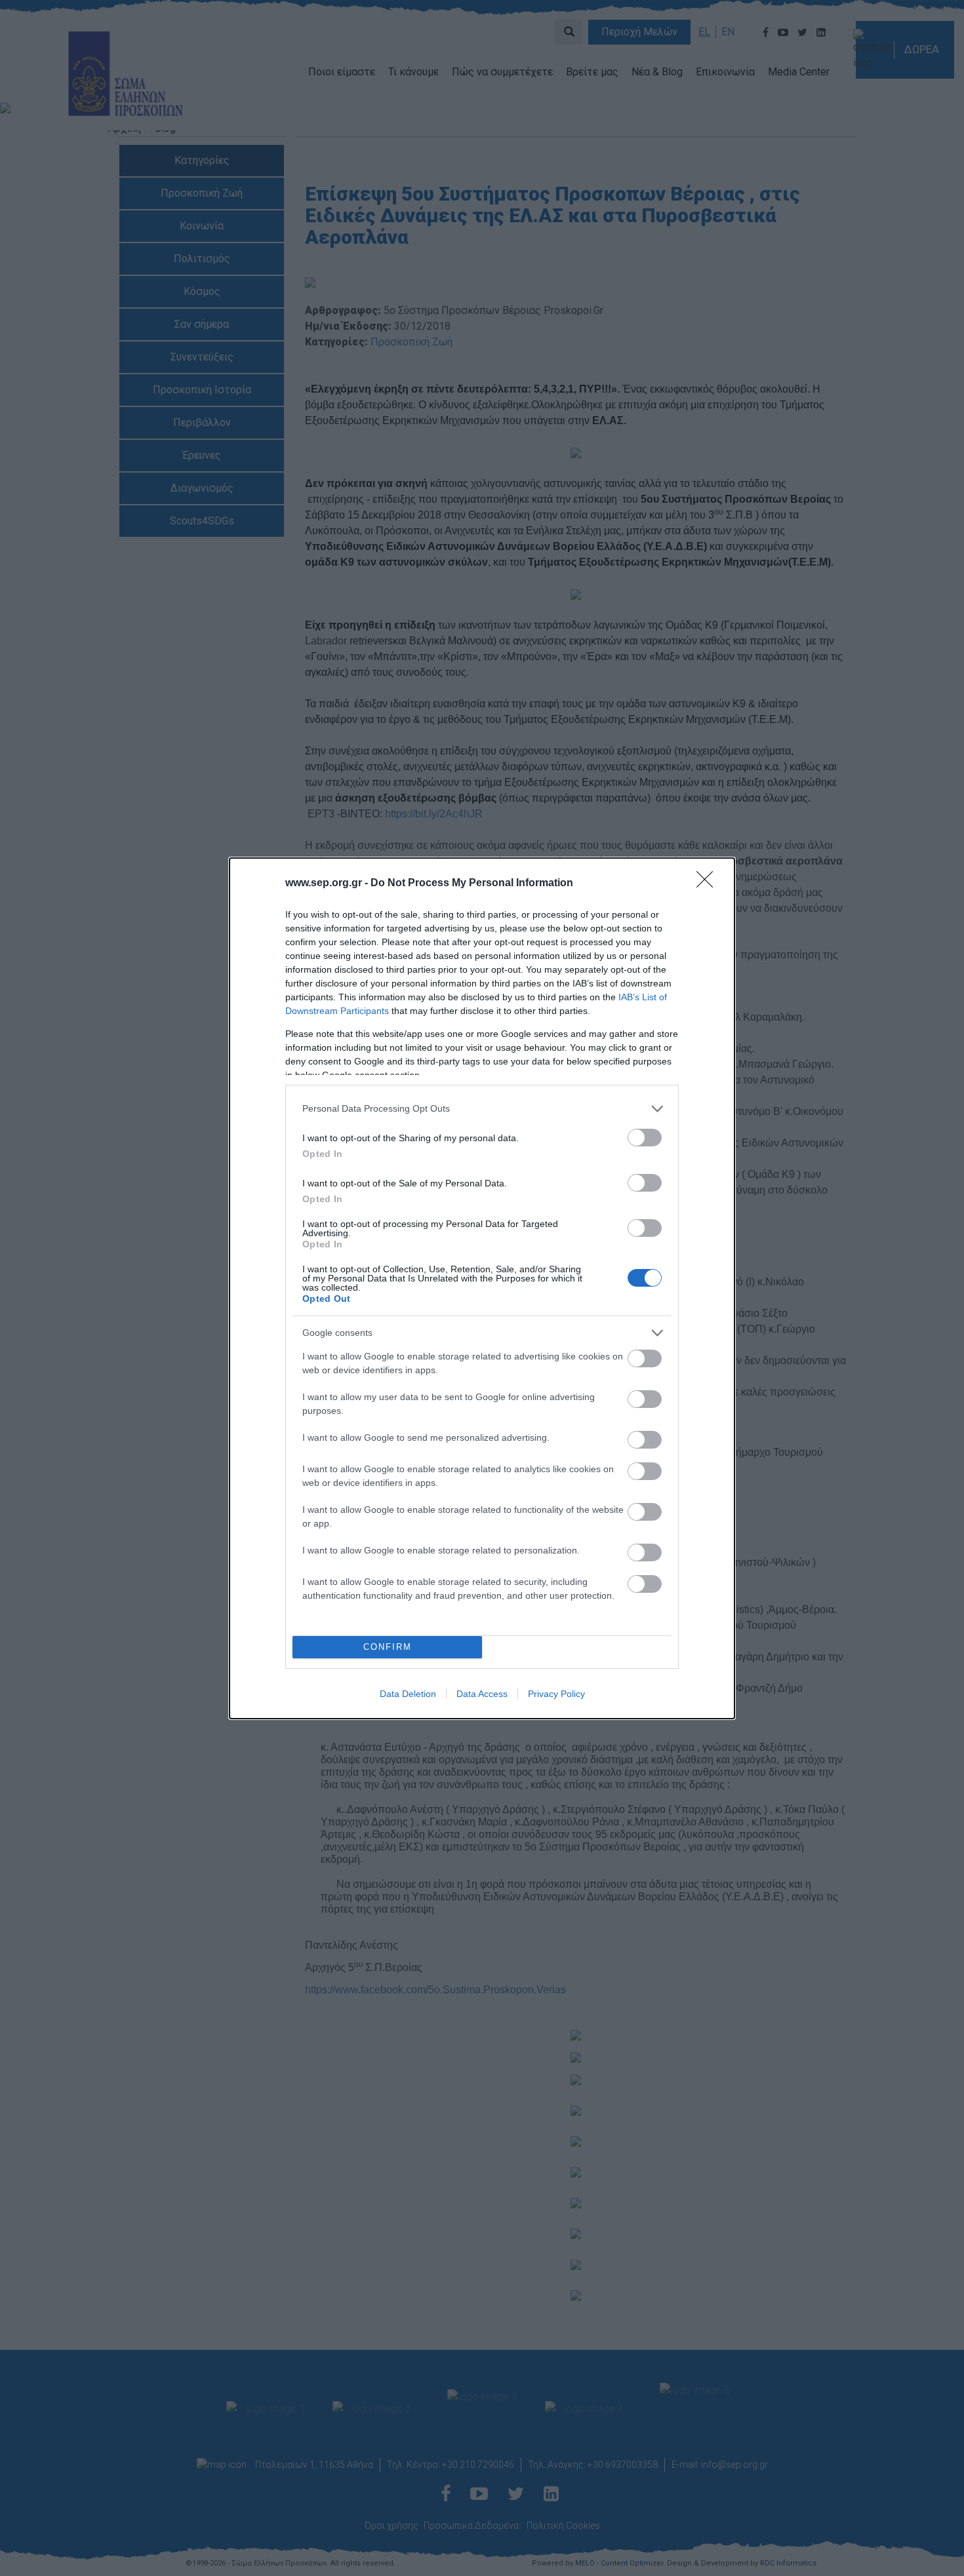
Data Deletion (408, 1694)
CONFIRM (388, 1647)
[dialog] (482, 1288)
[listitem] (482, 1109)
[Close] (709, 884)
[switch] (645, 1138)
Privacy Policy (556, 1694)
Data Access (482, 1694)
